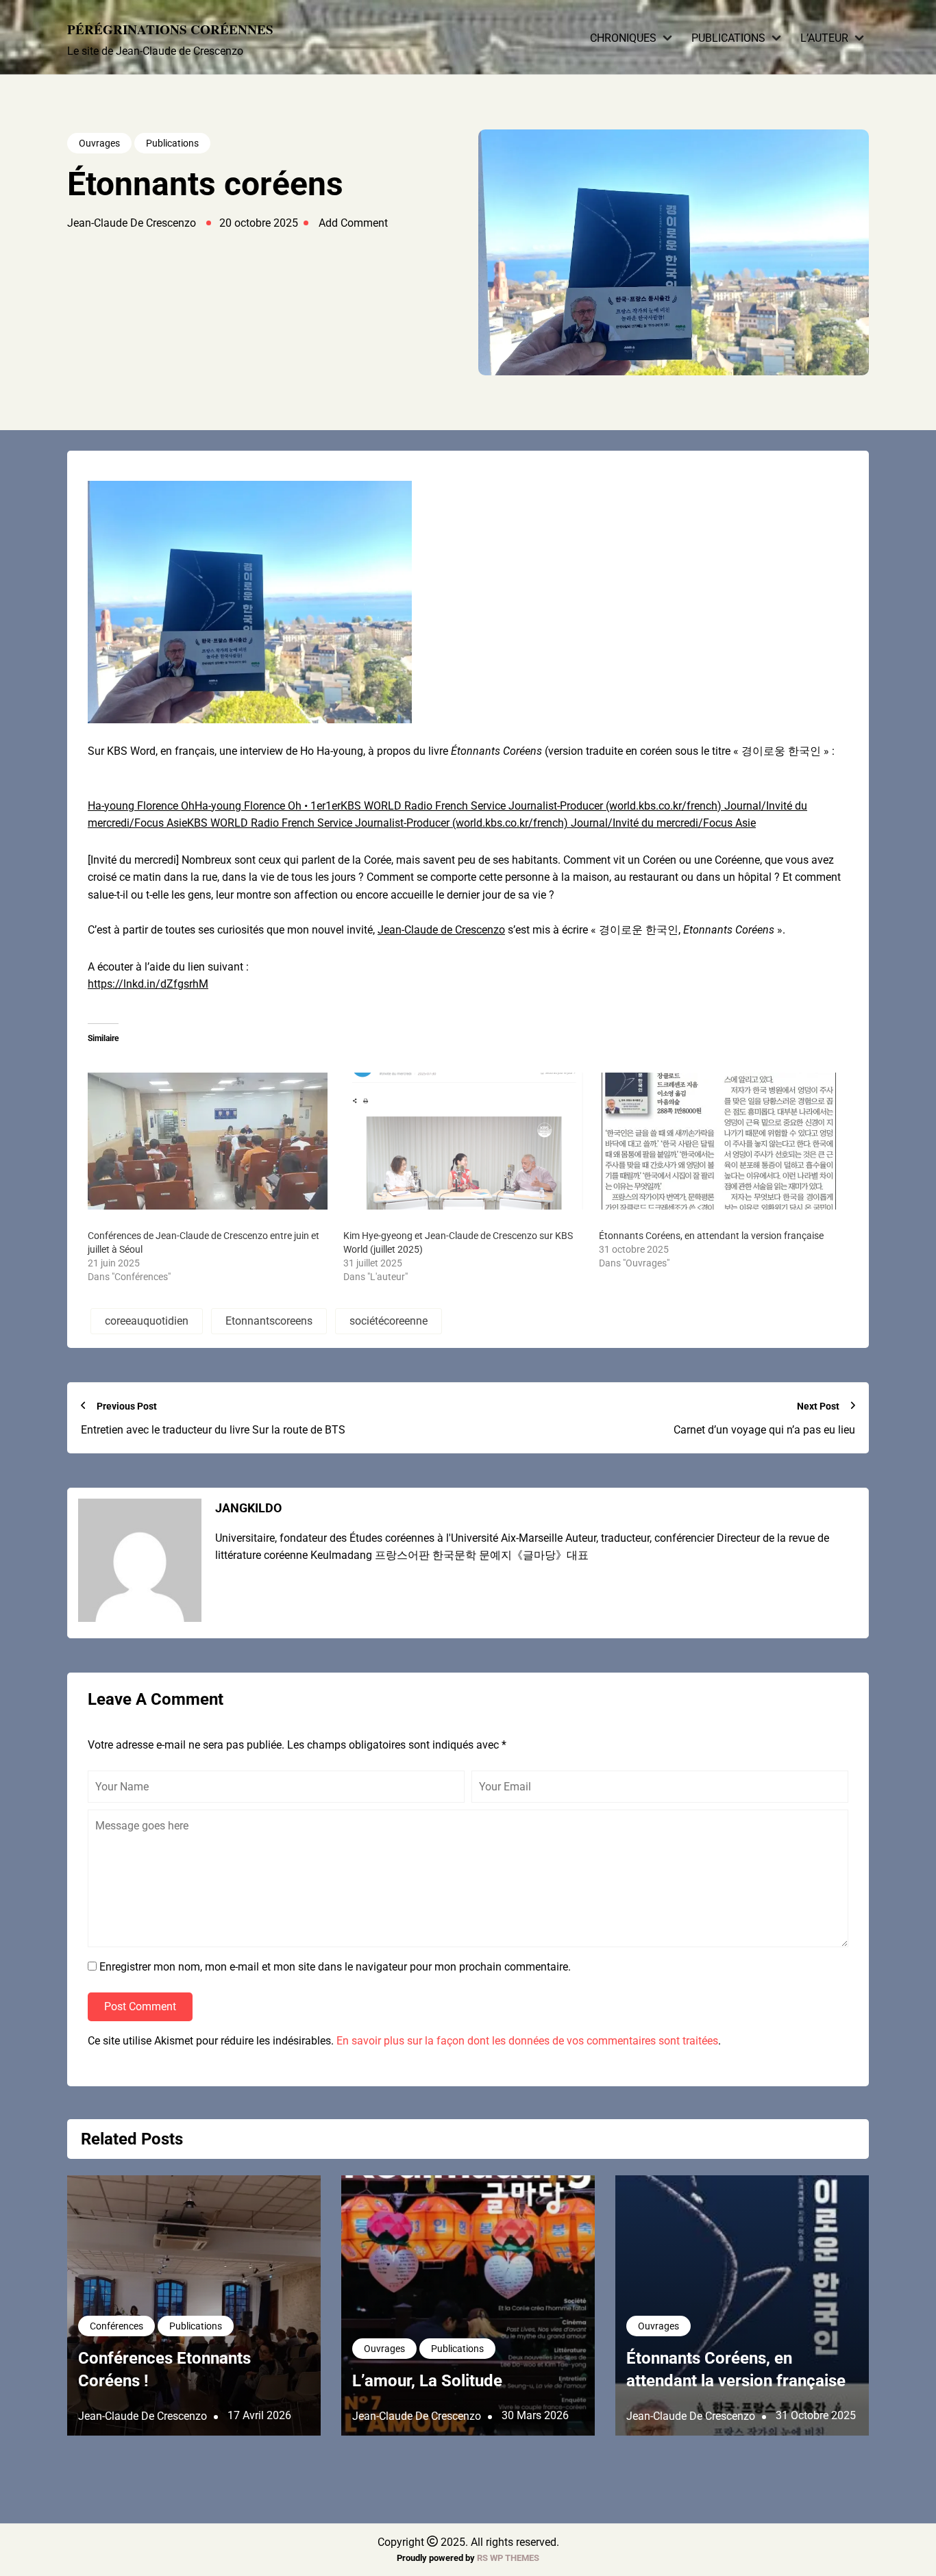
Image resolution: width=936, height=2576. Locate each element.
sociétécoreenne (389, 1321)
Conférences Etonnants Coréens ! (164, 2370)
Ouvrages (99, 143)
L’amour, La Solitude (427, 2381)
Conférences (116, 2326)
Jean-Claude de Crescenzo (441, 930)
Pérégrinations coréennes (170, 29)
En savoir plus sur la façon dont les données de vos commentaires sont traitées (527, 2041)
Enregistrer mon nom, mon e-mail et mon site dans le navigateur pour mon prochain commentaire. (335, 1967)
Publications (728, 38)
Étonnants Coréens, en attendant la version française (711, 1236)
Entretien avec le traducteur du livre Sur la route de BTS (213, 1430)
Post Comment (140, 2006)
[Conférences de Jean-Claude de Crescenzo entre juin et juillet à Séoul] (209, 1141)
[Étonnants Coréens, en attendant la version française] (720, 1141)
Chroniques (623, 38)
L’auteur (824, 38)
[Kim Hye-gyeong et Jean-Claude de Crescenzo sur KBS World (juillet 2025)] (464, 1141)
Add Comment (353, 223)
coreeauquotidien (147, 1321)
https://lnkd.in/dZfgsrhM (148, 984)
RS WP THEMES (508, 2558)
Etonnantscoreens (269, 1321)
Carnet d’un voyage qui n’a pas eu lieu (764, 1430)
